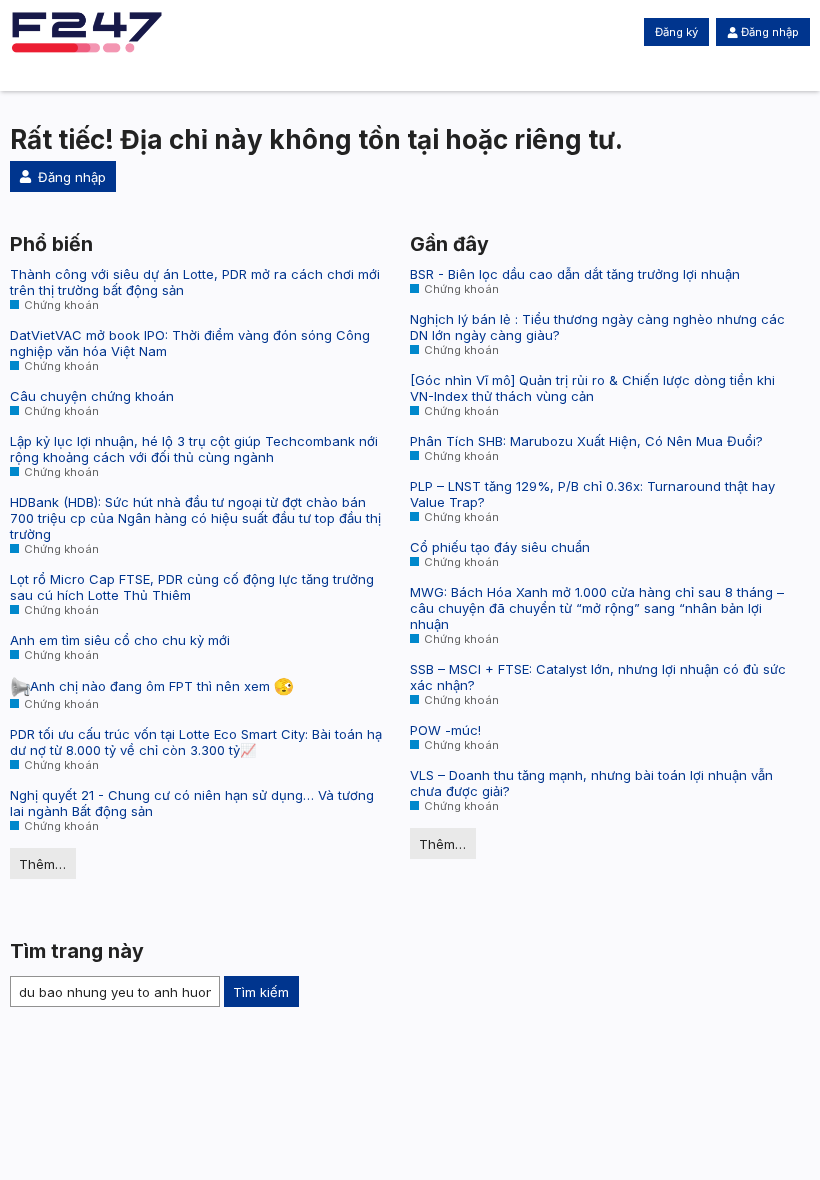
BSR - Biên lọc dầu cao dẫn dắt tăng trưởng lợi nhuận (575, 274)
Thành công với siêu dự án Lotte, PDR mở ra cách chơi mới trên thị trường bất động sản (195, 282)
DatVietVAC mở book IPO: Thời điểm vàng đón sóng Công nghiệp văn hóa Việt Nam (190, 343)
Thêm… (42, 864)
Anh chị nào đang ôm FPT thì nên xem (152, 686)
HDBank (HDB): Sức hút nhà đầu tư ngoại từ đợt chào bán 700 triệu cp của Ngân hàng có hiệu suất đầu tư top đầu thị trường (195, 518)
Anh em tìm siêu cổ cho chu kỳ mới (120, 640)
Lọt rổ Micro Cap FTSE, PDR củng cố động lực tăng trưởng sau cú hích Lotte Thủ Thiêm (192, 587)
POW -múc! (445, 730)
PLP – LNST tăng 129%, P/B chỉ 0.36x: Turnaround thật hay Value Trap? (592, 494)
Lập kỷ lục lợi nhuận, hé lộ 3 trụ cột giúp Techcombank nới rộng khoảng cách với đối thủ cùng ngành (194, 449)
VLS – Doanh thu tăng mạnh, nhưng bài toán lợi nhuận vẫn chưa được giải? (591, 783)
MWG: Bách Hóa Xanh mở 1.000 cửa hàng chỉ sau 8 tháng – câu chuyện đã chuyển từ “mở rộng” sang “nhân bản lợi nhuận (597, 608)
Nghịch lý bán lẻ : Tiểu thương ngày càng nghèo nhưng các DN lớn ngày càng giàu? (597, 327)
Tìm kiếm (261, 992)
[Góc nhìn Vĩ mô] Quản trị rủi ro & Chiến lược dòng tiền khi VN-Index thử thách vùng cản (592, 388)
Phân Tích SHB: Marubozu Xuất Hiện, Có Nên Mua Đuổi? (586, 441)
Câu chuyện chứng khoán (92, 396)
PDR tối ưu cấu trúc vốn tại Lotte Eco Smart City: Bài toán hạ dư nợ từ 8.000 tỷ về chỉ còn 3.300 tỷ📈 (196, 742)
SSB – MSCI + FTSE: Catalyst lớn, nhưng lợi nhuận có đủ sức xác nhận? (598, 677)
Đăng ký (676, 32)
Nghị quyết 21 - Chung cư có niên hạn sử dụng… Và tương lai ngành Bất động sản (192, 803)
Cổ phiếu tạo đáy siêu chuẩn (500, 547)
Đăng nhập (770, 32)
